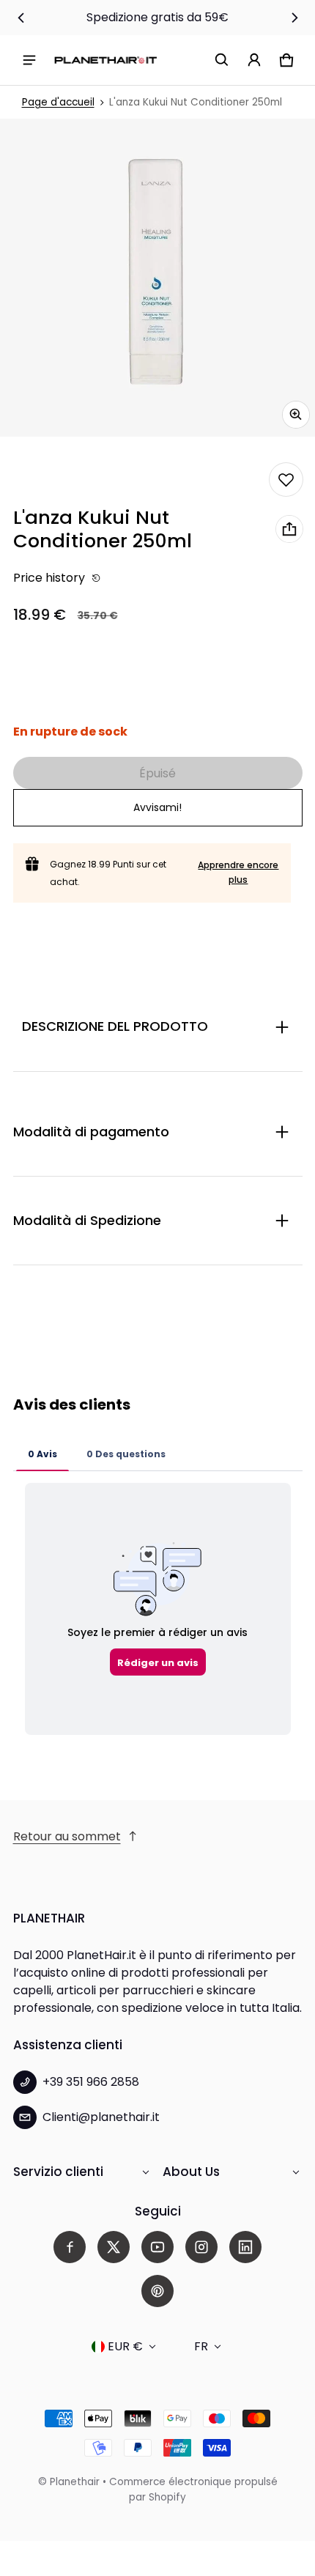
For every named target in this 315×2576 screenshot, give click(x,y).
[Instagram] (201, 2247)
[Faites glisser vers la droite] (294, 18)
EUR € (125, 2346)
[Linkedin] (245, 2247)
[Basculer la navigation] (29, 60)
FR (201, 2346)
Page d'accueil (58, 102)
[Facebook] (70, 2247)
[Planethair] (105, 60)
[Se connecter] (254, 60)
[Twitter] (114, 2247)
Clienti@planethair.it (101, 2117)
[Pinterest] (157, 2291)
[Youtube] (157, 2247)
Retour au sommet (67, 1836)
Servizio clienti (58, 2172)
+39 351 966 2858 (91, 2082)
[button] (222, 60)
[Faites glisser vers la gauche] (21, 18)
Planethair (75, 2482)
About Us (191, 2172)
